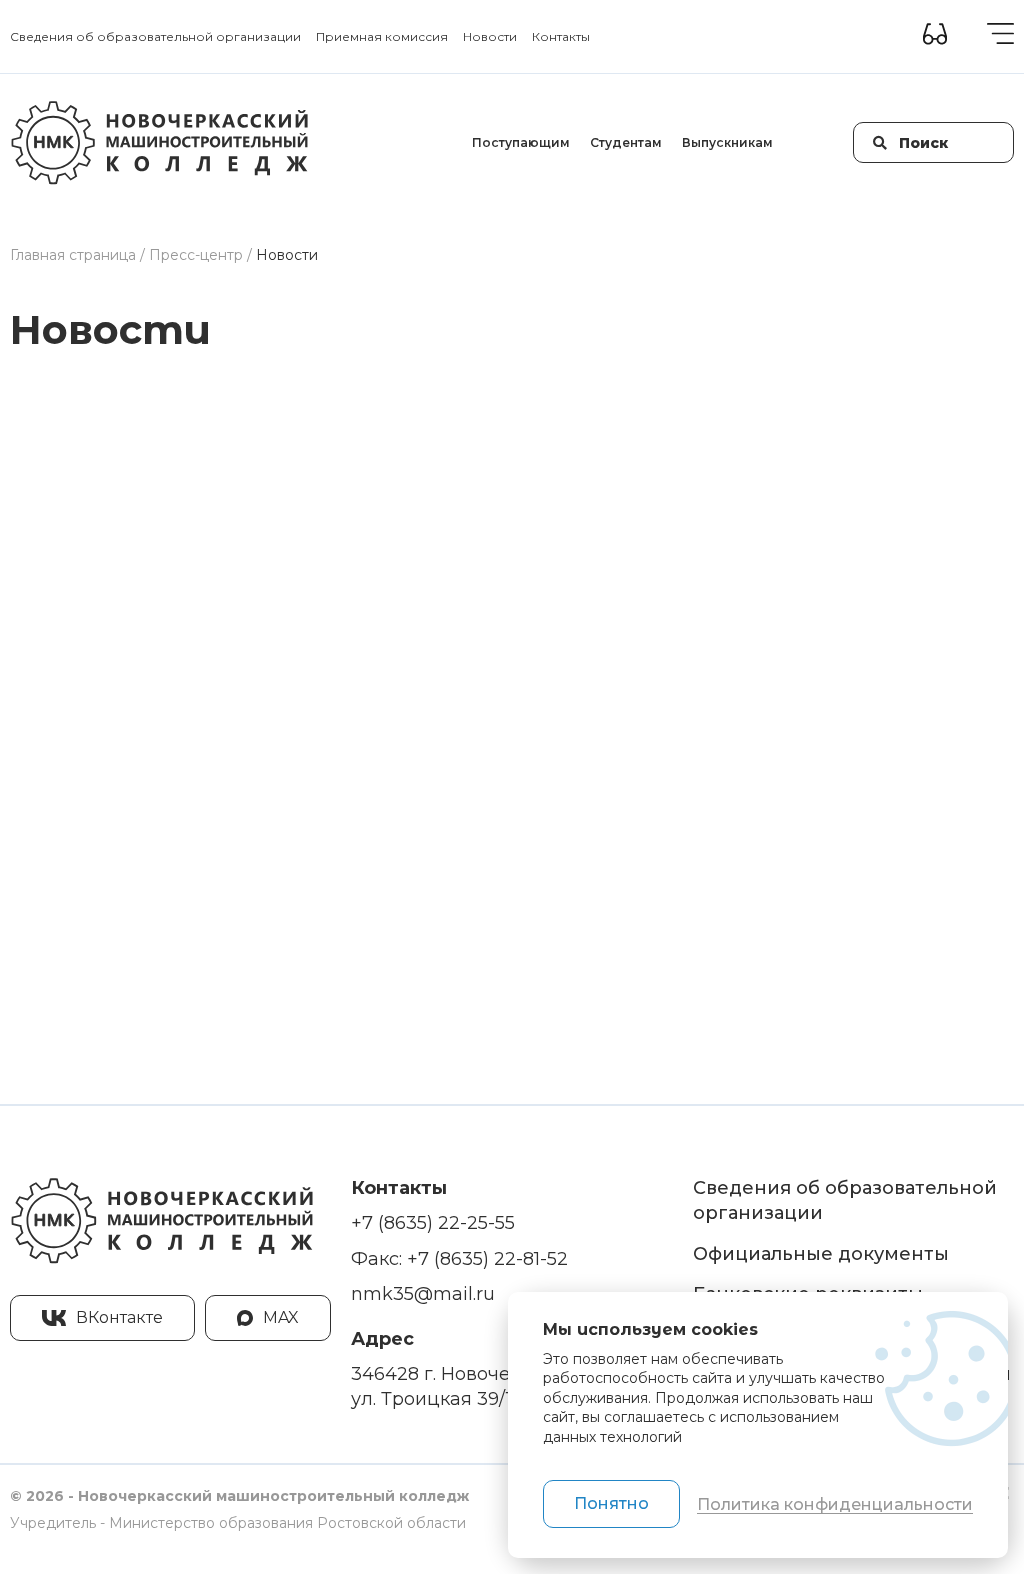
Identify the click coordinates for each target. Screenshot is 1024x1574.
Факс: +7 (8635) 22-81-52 (459, 1259)
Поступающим (521, 142)
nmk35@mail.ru (423, 1294)
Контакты (561, 36)
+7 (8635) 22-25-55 (433, 1223)
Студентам (626, 142)
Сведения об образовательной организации (155, 36)
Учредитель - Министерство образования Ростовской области (238, 1523)
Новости (490, 36)
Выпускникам (727, 142)
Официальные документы (821, 1254)
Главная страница (73, 255)
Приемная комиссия (382, 36)
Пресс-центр (196, 255)
